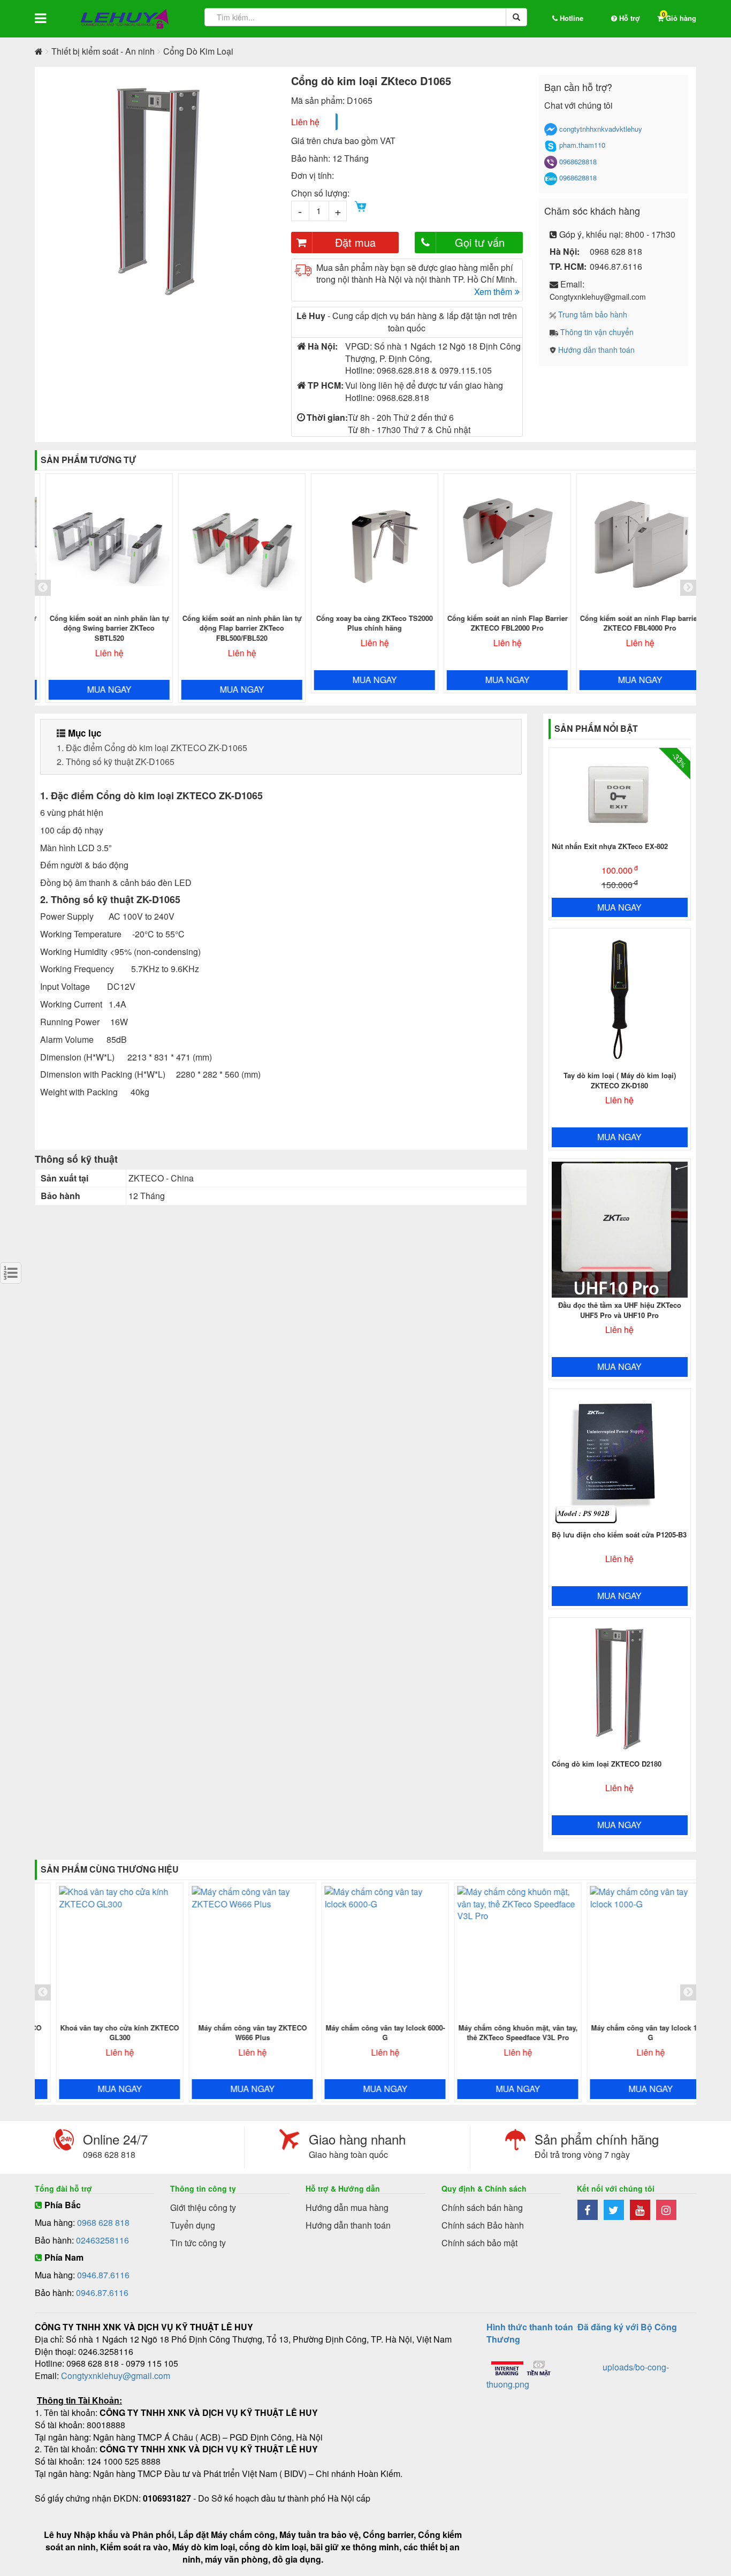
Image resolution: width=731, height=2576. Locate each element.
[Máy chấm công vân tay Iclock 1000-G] (632, 1953)
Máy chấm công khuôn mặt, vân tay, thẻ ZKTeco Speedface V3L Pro (500, 2033)
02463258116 (102, 2240)
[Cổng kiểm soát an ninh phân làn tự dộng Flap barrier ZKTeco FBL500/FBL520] (234, 544)
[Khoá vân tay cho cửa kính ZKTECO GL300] (101, 1953)
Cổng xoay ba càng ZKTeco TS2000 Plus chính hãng (367, 623)
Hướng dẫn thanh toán (348, 2225)
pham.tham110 (582, 145)
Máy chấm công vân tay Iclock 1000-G (632, 2033)
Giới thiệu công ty (203, 2207)
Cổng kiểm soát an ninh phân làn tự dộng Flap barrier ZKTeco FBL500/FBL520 (234, 628)
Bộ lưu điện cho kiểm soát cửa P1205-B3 (619, 1535)
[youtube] (642, 2211)
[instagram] (668, 2211)
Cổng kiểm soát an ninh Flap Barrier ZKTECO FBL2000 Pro (500, 623)
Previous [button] (43, 588)
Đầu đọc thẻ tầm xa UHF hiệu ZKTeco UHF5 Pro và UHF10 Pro (620, 1310)
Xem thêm (493, 292)
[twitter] (616, 2211)
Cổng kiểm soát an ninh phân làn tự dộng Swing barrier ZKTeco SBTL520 (101, 628)
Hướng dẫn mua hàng (347, 2207)
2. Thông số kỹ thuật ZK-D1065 (116, 762)
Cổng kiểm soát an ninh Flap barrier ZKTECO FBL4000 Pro (632, 623)
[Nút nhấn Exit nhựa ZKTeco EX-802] (620, 795)
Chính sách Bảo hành (483, 2225)
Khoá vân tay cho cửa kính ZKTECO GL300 (101, 2033)
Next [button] (688, 588)
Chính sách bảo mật (479, 2243)
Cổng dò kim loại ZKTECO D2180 (607, 1764)
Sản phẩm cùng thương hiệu (110, 1869)
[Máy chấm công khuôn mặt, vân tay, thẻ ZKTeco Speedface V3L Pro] (499, 1953)
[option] (101, 588)
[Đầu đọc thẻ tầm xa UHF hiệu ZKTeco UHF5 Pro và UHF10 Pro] (620, 1230)
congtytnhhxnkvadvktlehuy (601, 129)
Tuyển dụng (193, 2225)
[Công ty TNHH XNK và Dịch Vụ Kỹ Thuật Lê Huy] (125, 19)
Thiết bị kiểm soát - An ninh (103, 51)
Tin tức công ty (198, 2243)
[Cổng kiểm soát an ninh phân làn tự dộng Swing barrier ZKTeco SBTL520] (101, 544)
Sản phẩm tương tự (88, 460)
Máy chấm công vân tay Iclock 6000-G (367, 2033)
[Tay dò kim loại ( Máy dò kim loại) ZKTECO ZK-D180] (620, 1000)
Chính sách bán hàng (482, 2207)
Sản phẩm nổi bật (596, 728)
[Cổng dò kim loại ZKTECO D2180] (620, 1689)
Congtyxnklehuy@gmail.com (116, 2376)
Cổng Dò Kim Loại (198, 51)
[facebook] (590, 2211)
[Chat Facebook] (551, 130)
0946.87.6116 (103, 2275)
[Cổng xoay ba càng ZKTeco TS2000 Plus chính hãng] (367, 544)
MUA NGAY (101, 689)
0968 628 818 (103, 2222)
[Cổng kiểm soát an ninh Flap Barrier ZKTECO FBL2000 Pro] (499, 544)
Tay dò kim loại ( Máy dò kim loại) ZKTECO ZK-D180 (620, 1080)
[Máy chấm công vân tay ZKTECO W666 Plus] (234, 1953)
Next (291, 191)
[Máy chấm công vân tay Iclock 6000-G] (367, 1953)
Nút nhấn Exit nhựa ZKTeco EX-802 (610, 846)
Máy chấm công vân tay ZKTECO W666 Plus (234, 2033)
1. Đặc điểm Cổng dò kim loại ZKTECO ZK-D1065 (152, 748)
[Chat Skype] (551, 146)
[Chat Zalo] (551, 179)
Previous (27, 191)
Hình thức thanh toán (530, 2327)
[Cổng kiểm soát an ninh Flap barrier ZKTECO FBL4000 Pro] (632, 544)
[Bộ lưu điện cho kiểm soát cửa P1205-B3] (620, 1460)
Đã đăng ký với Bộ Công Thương (582, 2333)
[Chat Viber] (551, 162)
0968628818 (578, 162)
